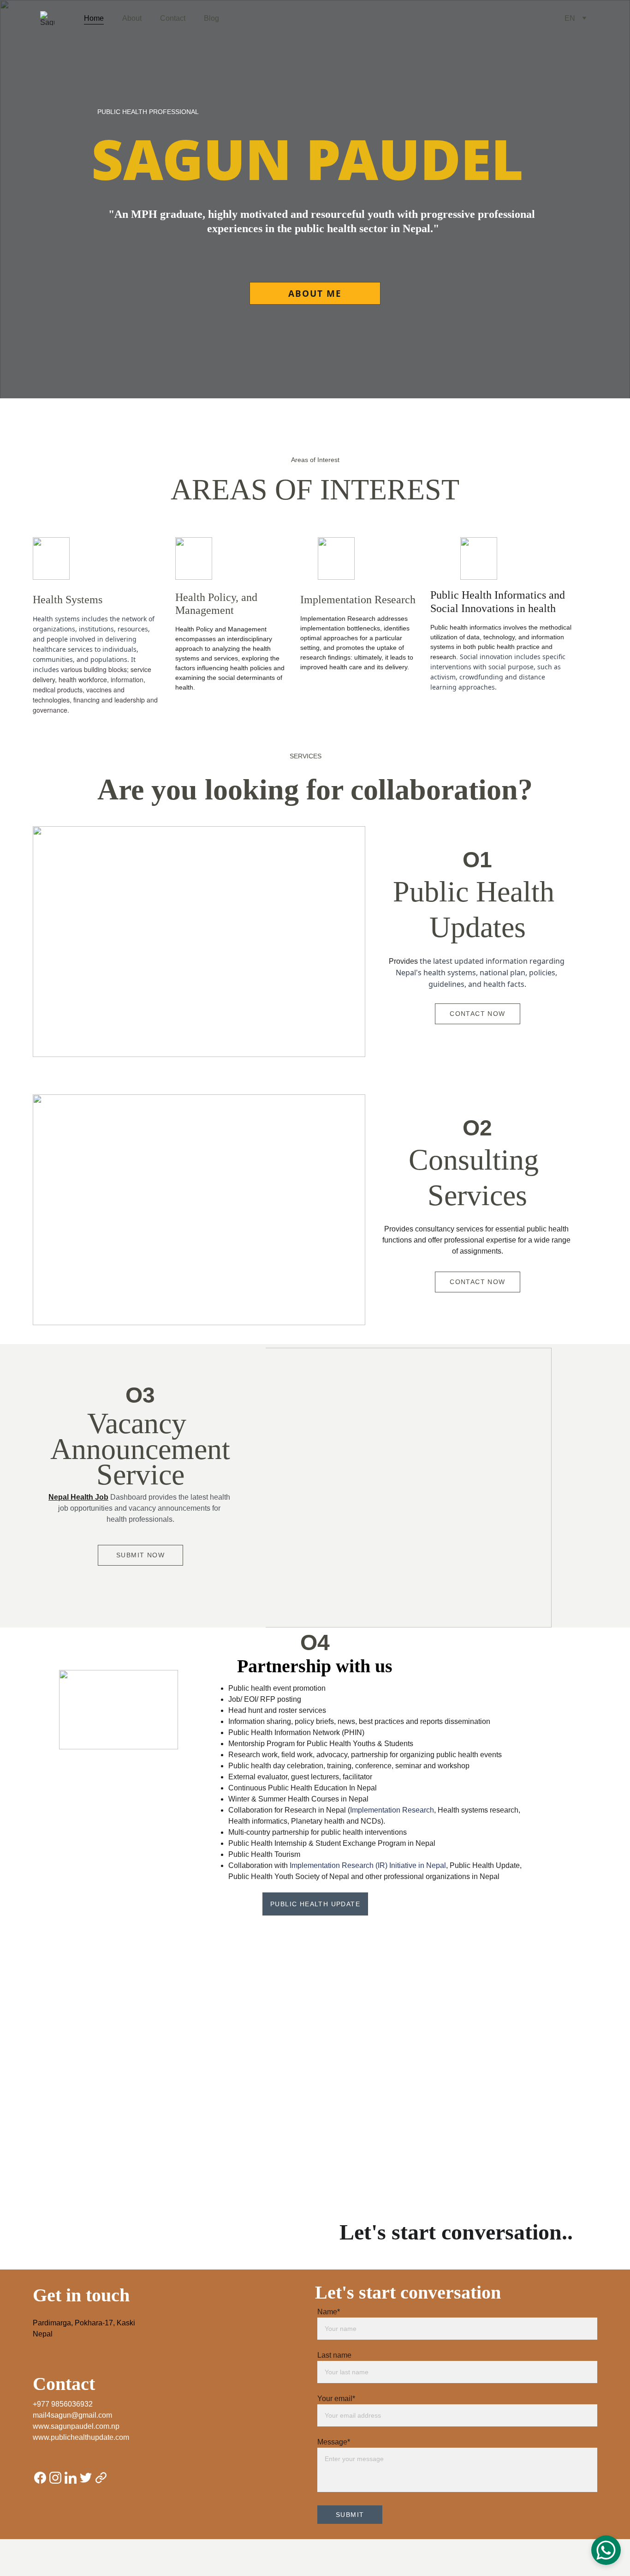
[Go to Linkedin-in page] (71, 2478)
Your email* (336, 2399)
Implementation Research (392, 1810)
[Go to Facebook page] (40, 2478)
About (132, 18)
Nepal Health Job (78, 1497)
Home (94, 18)
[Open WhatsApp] (606, 2550)
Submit (350, 2515)
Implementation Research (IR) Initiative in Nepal (368, 1865)
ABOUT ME (315, 294)
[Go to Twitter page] (86, 2478)
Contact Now (477, 1014)
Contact (173, 18)
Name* (329, 2312)
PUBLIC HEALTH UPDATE (315, 1904)
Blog (211, 18)
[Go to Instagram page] (55, 2478)
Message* (334, 2442)
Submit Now (140, 1555)
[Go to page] (101, 2478)
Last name (334, 2355)
